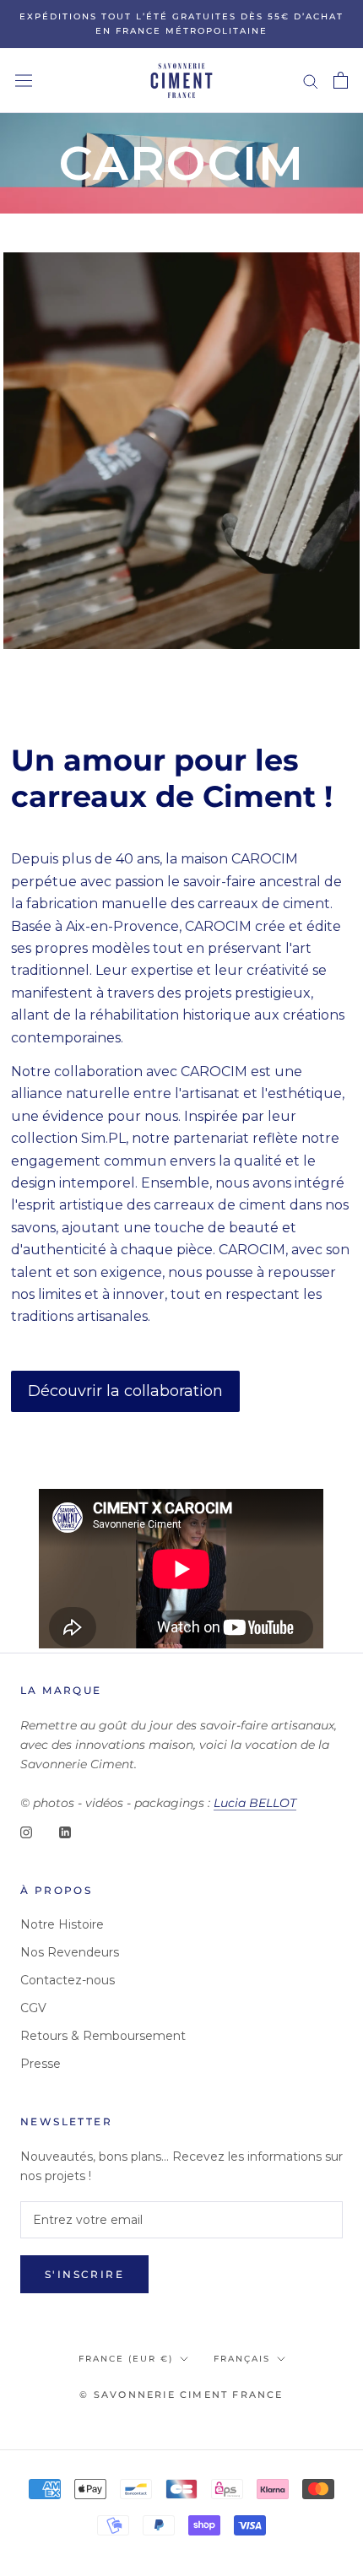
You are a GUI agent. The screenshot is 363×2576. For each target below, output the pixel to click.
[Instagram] (26, 1832)
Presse (41, 2064)
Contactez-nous (68, 1980)
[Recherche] (311, 81)
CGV (33, 2008)
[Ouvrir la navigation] (24, 80)
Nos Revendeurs (70, 1952)
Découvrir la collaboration (125, 1391)
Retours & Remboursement (103, 2036)
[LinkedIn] (65, 1832)
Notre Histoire (62, 1924)
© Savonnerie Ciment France (181, 2395)
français (242, 2359)
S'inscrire (84, 2274)
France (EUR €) (126, 2359)
